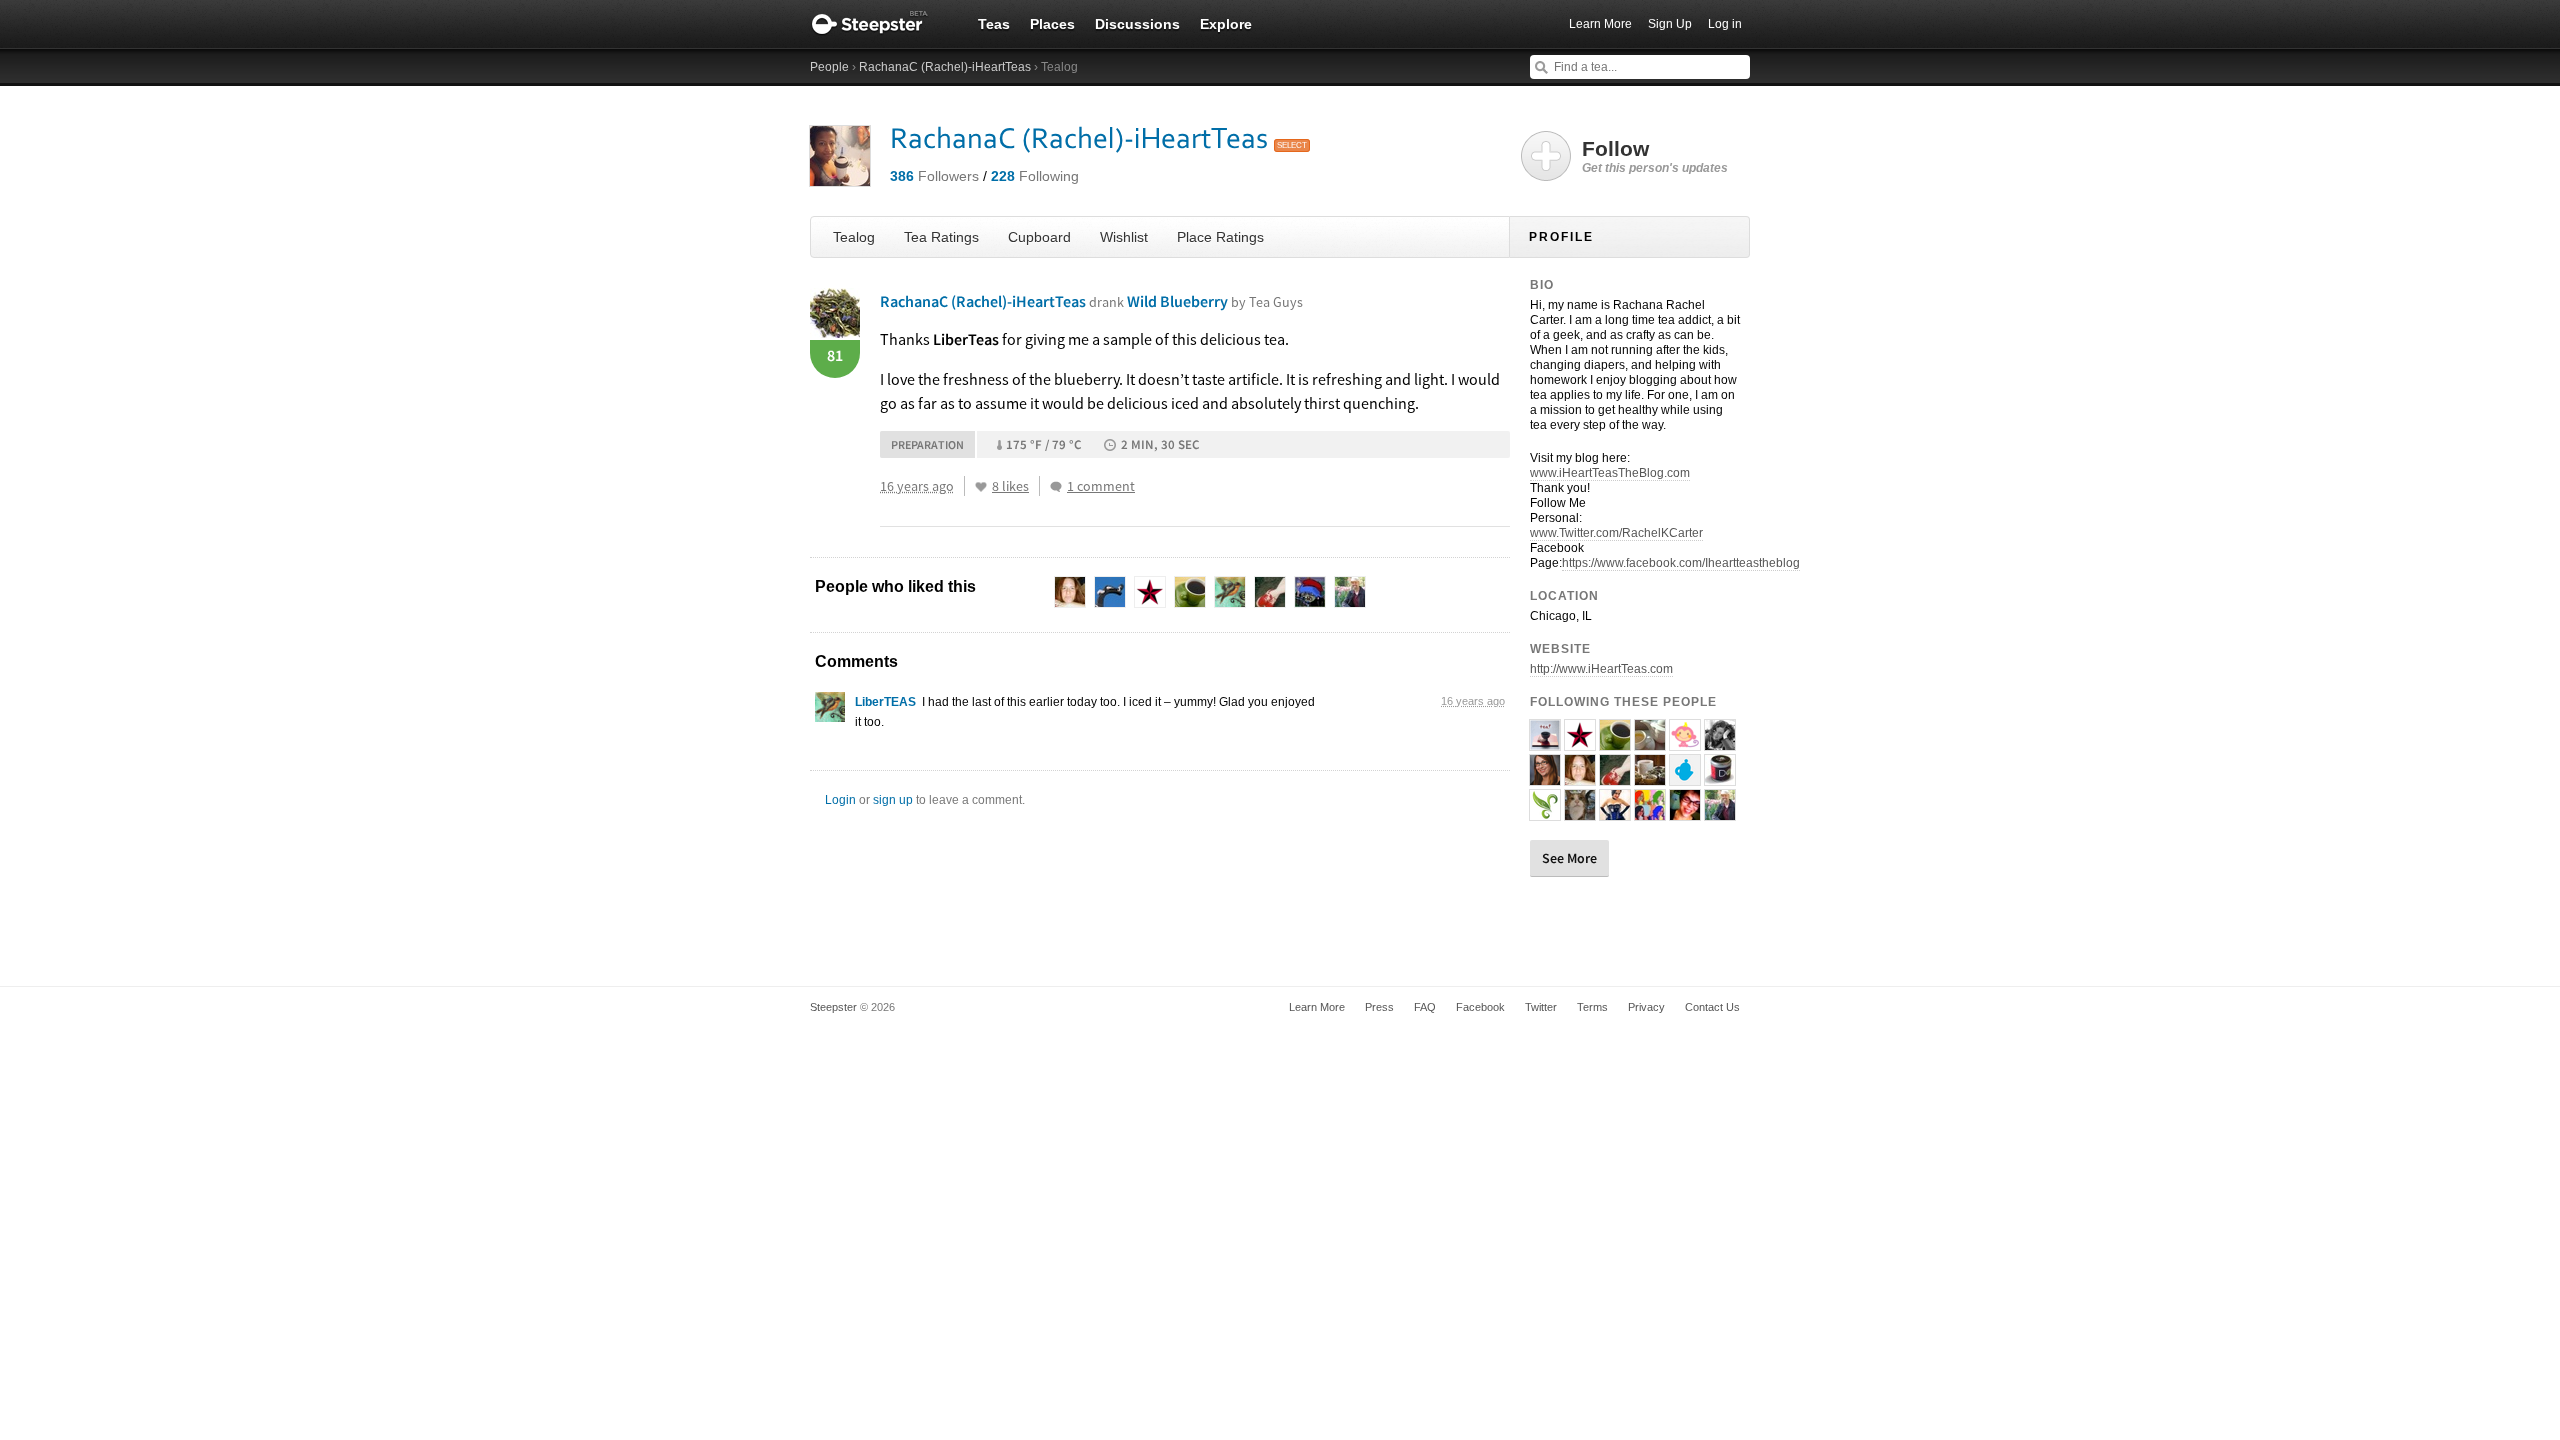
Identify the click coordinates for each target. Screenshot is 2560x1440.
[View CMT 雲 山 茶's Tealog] (1545, 812)
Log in (1725, 24)
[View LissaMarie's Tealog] (1545, 777)
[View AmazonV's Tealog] (1615, 812)
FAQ (1425, 1007)
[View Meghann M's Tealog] (1650, 812)
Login (840, 800)
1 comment (1101, 486)
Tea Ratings (941, 237)
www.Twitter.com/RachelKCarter (1616, 533)
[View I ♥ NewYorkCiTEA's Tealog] (1615, 742)
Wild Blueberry (1215, 301)
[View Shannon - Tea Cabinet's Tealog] (1650, 777)
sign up (893, 800)
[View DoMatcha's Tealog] (1720, 777)
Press (1379, 1007)
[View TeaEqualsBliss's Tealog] (1580, 777)
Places (1052, 24)
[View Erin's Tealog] (1720, 742)
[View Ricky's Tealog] (1685, 777)
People (829, 67)
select (1292, 145)
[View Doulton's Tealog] (1580, 812)
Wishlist (1124, 237)
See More (1569, 858)
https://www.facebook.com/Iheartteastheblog (1681, 563)
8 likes (1010, 486)
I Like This (981, 487)
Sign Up (1670, 24)
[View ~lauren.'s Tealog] (1650, 742)
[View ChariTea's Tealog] (1545, 742)
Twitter (1541, 1007)
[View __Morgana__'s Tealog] (1615, 777)
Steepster (880, 24)
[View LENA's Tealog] (1580, 742)
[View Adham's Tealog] (1720, 812)
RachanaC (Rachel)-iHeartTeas (945, 67)
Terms (1592, 1007)
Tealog (854, 237)
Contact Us (1712, 1007)
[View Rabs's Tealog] (1685, 812)
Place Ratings (1220, 237)
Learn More (1600, 24)
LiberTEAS (885, 702)
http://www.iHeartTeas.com (1601, 669)
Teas (994, 24)
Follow (1655, 156)
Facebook (1480, 1007)
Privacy (1646, 1007)
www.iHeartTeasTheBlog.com (1610, 473)
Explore (1226, 24)
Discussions (1137, 24)
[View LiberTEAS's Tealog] (830, 712)
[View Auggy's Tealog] (1685, 742)
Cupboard (1039, 237)
